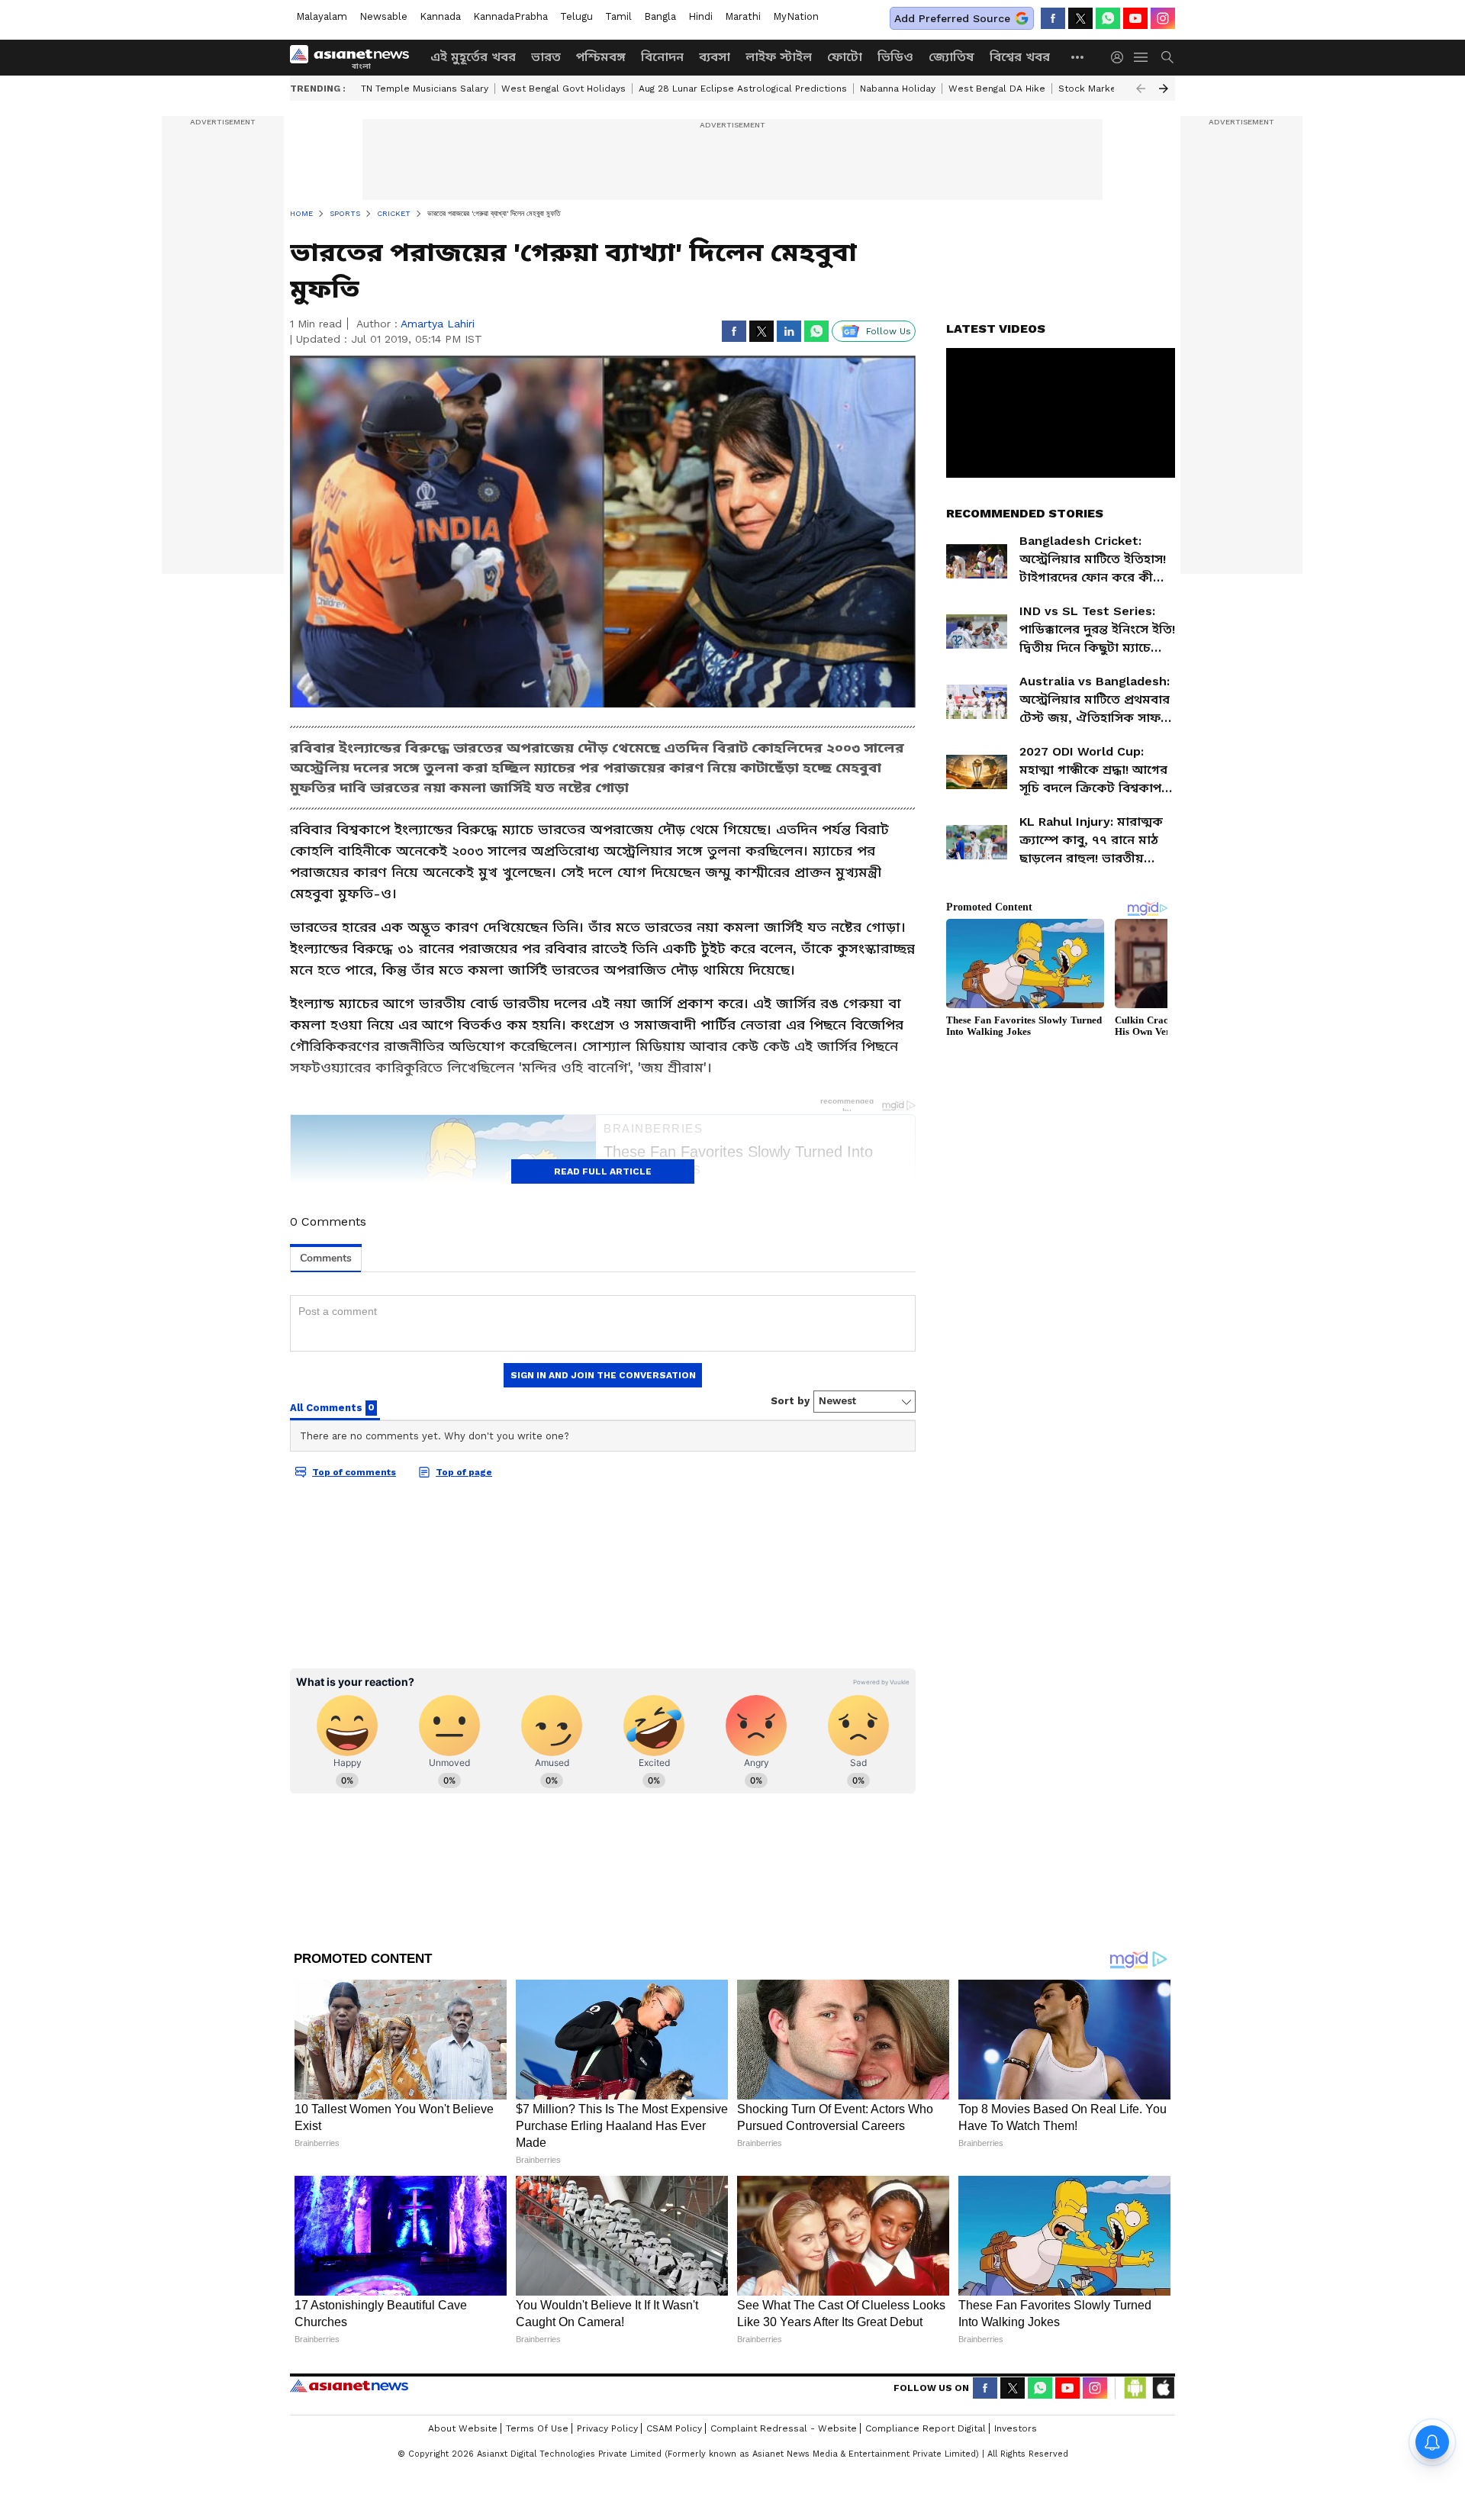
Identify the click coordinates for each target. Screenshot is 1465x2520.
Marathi (743, 16)
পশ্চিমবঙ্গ (601, 57)
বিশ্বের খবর (1020, 57)
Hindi (700, 16)
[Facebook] (1053, 18)
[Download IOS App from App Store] (1163, 2388)
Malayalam (322, 16)
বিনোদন (662, 57)
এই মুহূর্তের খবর (473, 57)
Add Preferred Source (952, 18)
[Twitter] (1080, 18)
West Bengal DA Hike (997, 89)
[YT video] (1135, 18)
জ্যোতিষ (951, 57)
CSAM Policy (674, 2428)
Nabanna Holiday (898, 89)
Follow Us (889, 331)
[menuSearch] (1167, 57)
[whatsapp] (1108, 18)
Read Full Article (603, 1171)
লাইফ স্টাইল (779, 57)
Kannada (440, 16)
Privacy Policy (607, 2428)
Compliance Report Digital (926, 2428)
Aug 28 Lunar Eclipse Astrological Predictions (743, 89)
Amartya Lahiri (438, 324)
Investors (1016, 2428)
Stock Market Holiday (1108, 89)
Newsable (383, 16)
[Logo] (355, 57)
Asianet (349, 2386)
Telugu (576, 16)
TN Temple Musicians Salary (425, 89)
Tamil (618, 16)
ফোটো (845, 57)
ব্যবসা (715, 57)
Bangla (660, 16)
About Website (463, 2428)
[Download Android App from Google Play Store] (1135, 2388)
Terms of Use (537, 2428)
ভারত (546, 57)
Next (1164, 89)
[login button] (1121, 57)
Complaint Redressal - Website (784, 2428)
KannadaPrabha (510, 16)
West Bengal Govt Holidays (563, 89)
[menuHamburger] (1141, 57)
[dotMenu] (1078, 57)
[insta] (1163, 18)
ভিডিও (895, 57)
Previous (1141, 89)
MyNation (796, 16)
